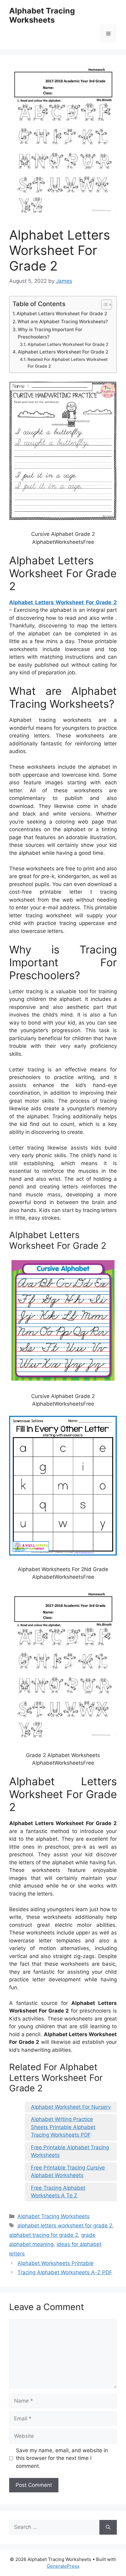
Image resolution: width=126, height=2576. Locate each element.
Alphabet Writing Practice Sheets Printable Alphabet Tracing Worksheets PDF (63, 2127)
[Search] (108, 2527)
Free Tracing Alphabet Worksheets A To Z (58, 2192)
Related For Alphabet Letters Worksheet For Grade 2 (68, 363)
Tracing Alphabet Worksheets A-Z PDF (65, 2272)
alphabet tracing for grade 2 (44, 2235)
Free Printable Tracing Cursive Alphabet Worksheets (68, 2172)
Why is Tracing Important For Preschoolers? (50, 333)
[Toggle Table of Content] (104, 305)
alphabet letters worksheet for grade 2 (65, 2226)
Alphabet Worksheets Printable (56, 2263)
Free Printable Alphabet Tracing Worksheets (70, 2151)
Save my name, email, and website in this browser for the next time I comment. (62, 2458)
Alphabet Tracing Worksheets (42, 15)
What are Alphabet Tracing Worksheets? (63, 322)
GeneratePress (63, 2566)
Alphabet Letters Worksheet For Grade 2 (62, 314)
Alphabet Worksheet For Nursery (71, 2107)
